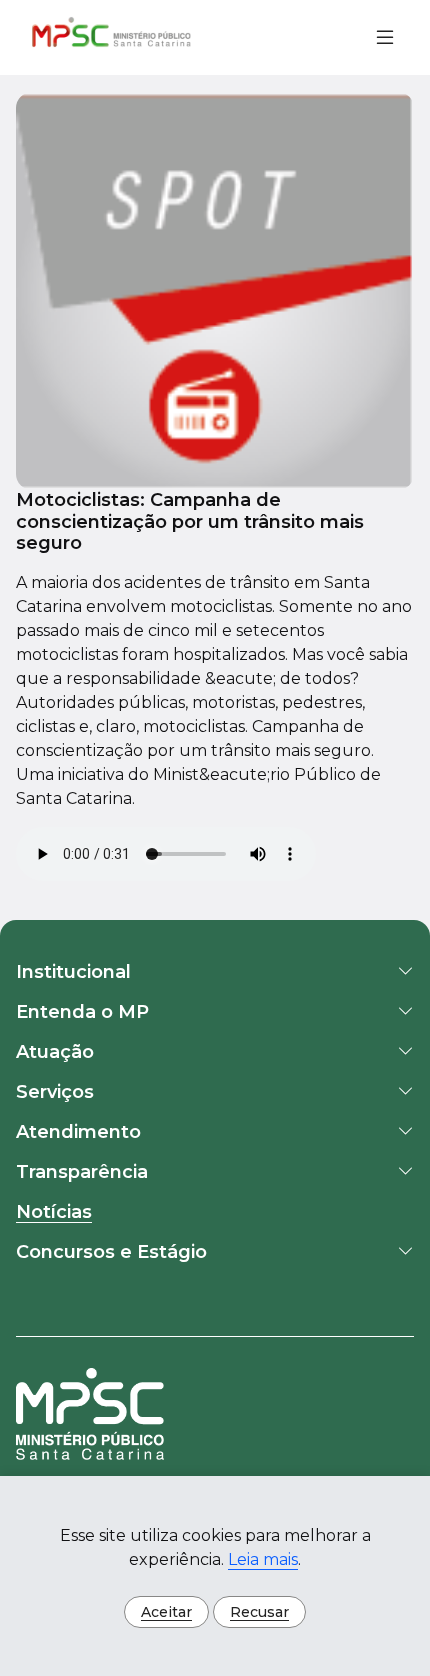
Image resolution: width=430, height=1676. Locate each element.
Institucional (73, 972)
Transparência (82, 1172)
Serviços (55, 1092)
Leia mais (263, 1559)
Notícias (54, 1212)
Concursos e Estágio (111, 1252)
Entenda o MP (82, 1012)
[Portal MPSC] (112, 37)
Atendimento (78, 1132)
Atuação (55, 1052)
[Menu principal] (377, 37)
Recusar (259, 1612)
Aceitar (166, 1612)
